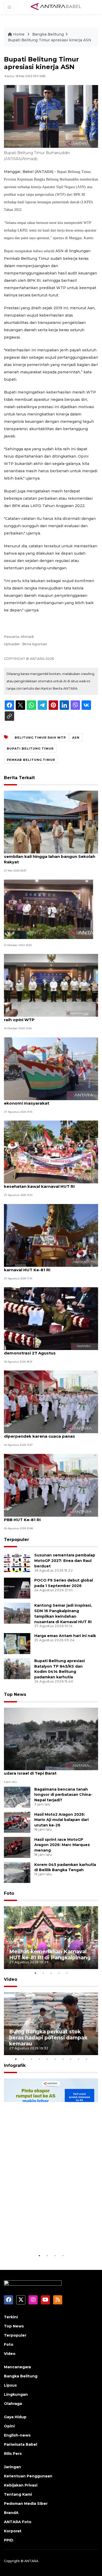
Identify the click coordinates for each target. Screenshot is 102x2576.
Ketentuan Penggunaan (28, 2476)
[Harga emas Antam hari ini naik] (17, 1643)
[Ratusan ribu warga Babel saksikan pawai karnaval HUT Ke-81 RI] (51, 1235)
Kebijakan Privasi (21, 2485)
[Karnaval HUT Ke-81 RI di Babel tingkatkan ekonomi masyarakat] (51, 1068)
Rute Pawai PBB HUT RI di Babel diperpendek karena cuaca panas (39, 1433)
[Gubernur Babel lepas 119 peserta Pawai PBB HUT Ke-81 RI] (51, 1485)
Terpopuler (16, 1540)
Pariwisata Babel (21, 2444)
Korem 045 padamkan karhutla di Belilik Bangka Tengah (65, 1867)
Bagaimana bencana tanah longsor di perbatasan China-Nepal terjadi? (63, 1795)
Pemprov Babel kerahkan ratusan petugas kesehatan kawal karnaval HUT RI (49, 1184)
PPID (9, 2540)
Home (19, 34)
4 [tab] (59, 1973)
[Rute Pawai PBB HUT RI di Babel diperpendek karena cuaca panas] (51, 1402)
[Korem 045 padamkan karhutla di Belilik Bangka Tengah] (17, 1872)
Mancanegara (17, 2367)
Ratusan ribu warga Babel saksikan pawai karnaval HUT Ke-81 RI (48, 1267)
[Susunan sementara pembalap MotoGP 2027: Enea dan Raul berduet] (17, 1563)
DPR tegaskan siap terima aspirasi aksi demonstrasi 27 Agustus (45, 1350)
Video (11, 1979)
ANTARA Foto (18, 2522)
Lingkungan (16, 2394)
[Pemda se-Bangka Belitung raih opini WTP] (49, 909)
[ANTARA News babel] (56, 7)
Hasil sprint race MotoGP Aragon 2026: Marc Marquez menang (62, 1845)
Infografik (15, 2065)
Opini (9, 2426)
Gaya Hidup (15, 2417)
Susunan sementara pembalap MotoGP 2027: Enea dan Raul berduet (65, 1561)
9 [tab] (78, 2059)
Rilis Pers (13, 2454)
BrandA (11, 2513)
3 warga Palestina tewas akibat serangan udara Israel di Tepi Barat (48, 1770)
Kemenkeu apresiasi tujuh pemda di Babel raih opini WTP (49, 1017)
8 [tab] (71, 2059)
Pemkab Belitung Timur (31, 760)
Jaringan (12, 2467)
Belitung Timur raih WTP (40, 738)
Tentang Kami (18, 2494)
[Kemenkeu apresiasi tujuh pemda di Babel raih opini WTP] (51, 985)
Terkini (11, 2317)
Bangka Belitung (48, 34)
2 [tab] (43, 1973)
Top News (15, 1694)
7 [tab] (63, 2059)
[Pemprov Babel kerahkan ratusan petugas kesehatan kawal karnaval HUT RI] (51, 1152)
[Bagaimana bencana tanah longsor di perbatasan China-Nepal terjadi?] (17, 1797)
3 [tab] (51, 1973)
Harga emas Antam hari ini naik (65, 1636)
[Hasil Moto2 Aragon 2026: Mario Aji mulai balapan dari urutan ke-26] (17, 1822)
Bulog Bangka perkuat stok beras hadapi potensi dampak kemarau (48, 2038)
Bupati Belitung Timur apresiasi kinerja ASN (50, 40)
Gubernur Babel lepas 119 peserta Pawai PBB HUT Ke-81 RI (46, 1517)
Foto (9, 1893)
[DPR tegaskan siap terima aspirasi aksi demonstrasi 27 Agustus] (51, 1318)
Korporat (13, 2531)
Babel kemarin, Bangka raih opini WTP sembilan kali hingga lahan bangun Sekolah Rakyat (50, 856)
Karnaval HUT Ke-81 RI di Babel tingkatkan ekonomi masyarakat (49, 1100)
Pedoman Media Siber (26, 2504)
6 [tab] (55, 2059)
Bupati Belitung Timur (30, 749)
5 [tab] (67, 1973)
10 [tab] (86, 2059)
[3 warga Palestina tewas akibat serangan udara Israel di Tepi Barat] (51, 1739)
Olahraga (13, 2404)
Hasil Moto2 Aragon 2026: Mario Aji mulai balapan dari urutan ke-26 (61, 1820)
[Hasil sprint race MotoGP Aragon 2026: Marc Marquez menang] (17, 1847)
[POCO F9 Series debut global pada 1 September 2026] (17, 1588)
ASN (76, 738)
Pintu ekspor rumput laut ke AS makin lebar (50, 2237)
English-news (17, 2435)
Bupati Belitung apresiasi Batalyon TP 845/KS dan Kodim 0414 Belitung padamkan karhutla (59, 1669)
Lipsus (10, 2385)
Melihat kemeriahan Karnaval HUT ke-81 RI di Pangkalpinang (50, 1955)
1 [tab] (35, 1973)
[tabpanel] (51, 1938)
